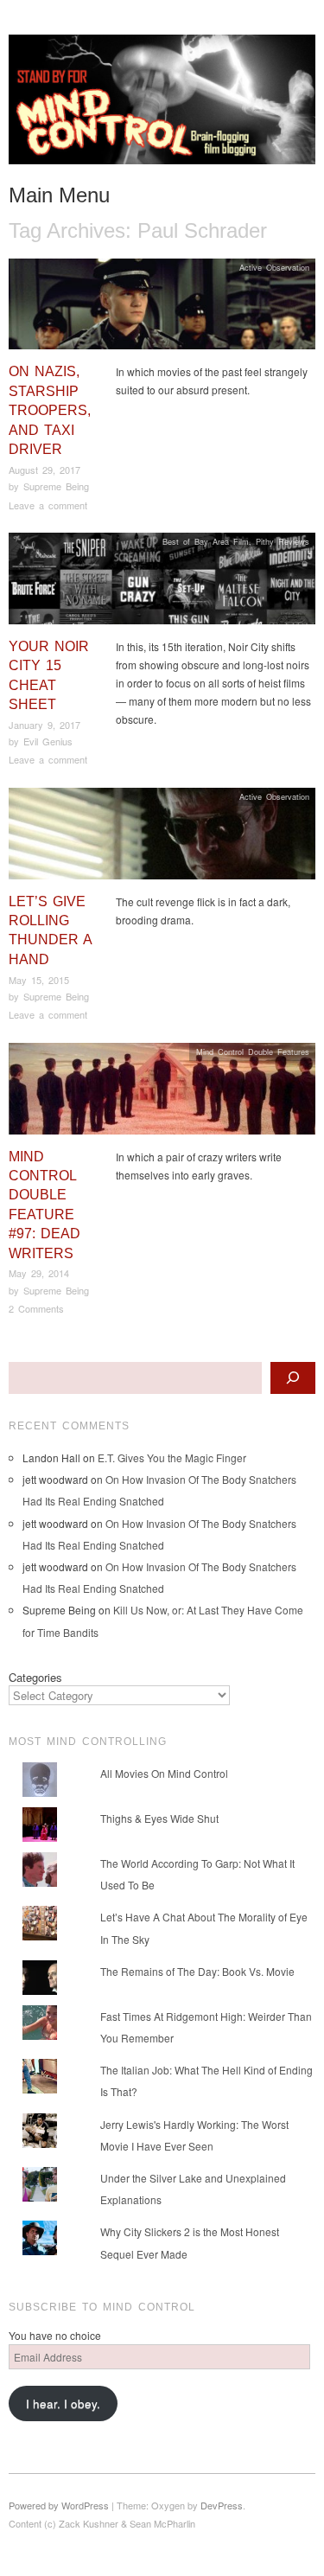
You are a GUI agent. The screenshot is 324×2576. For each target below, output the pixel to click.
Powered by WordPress (59, 2505)
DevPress (222, 2505)
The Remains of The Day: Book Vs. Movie (197, 1971)
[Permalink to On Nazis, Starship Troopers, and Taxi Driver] (162, 308)
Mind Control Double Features (253, 1051)
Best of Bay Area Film (206, 541)
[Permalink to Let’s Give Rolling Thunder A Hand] (162, 837)
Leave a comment (48, 505)
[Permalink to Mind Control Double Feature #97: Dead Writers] (162, 1093)
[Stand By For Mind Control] (162, 106)
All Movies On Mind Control (164, 1773)
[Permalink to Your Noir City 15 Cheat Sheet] (162, 583)
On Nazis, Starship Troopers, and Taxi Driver (50, 410)
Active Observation (274, 267)
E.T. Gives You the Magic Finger (172, 1457)
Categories (35, 1677)
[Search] (293, 1378)
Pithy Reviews (283, 541)
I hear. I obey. (63, 2403)
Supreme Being (56, 486)
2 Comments (36, 1308)
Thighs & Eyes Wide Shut (159, 1818)
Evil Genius (48, 741)
